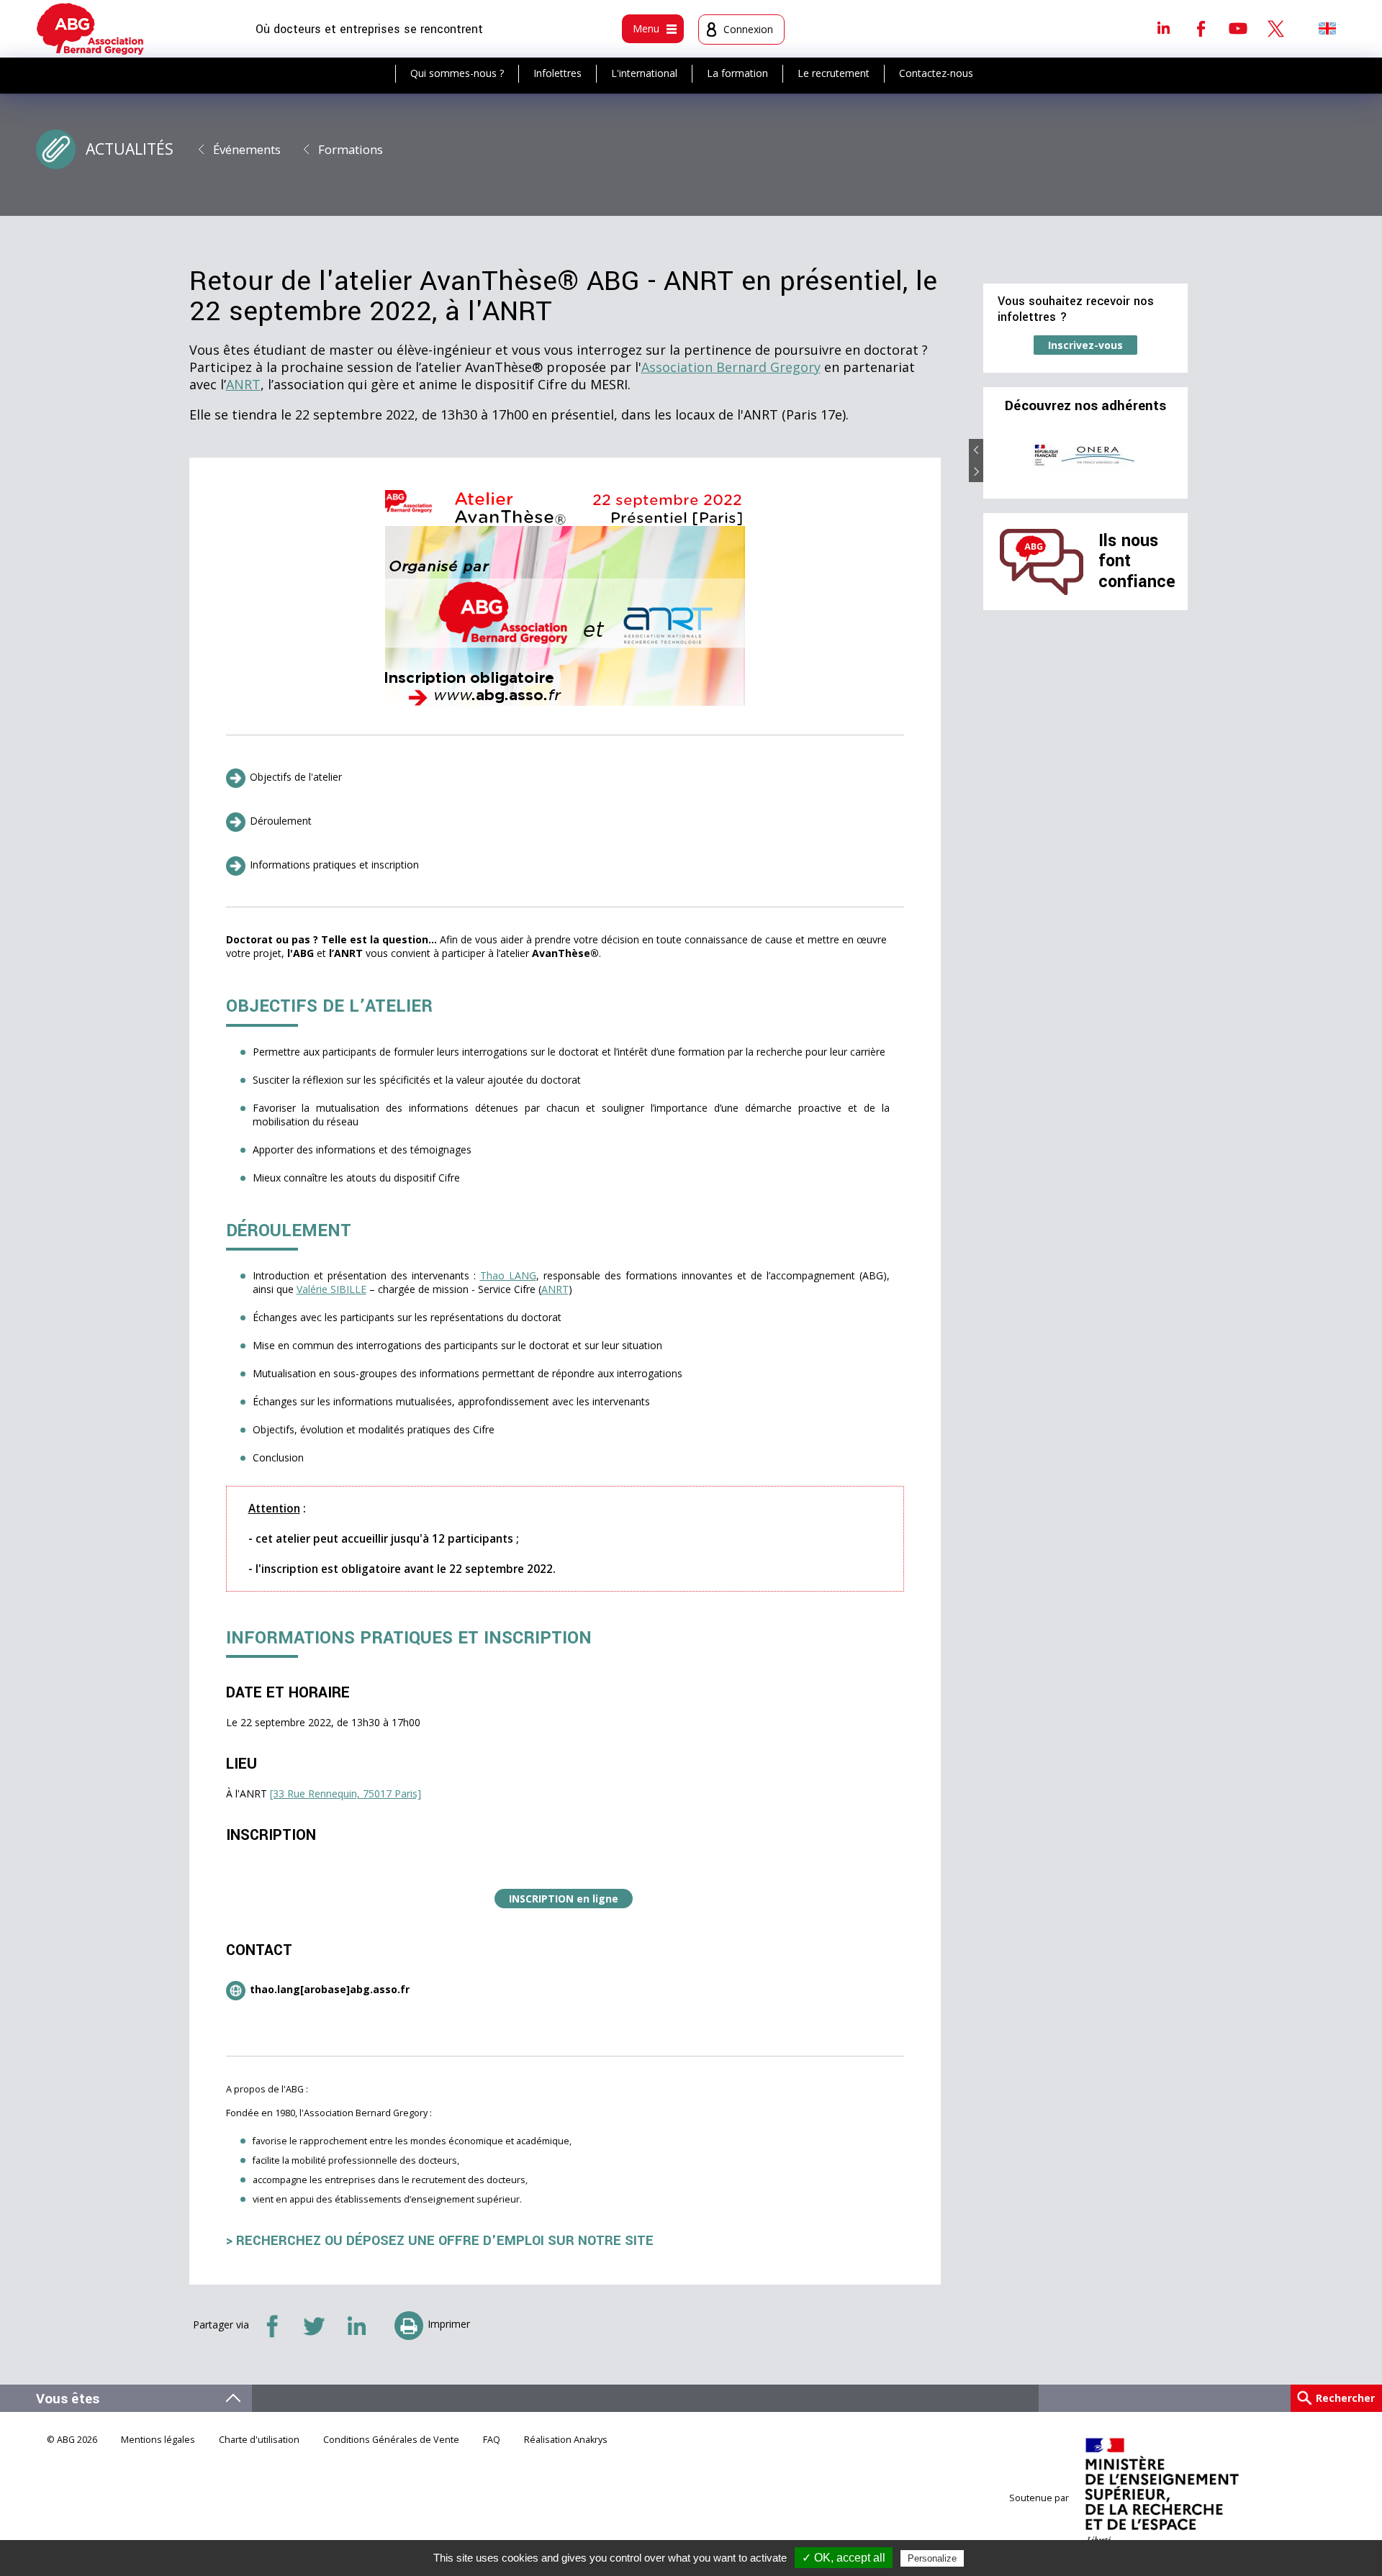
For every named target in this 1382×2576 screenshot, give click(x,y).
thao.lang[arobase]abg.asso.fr (330, 1989)
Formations (351, 149)
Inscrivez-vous (1085, 345)
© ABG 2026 (72, 2440)
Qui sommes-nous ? (457, 73)
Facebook (1201, 28)
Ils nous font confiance (1137, 561)
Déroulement (281, 821)
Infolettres (557, 73)
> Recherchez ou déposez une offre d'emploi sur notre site (440, 2241)
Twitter (1275, 28)
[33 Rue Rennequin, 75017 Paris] (345, 1793)
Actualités (130, 149)
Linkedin (1163, 28)
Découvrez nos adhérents (1085, 406)
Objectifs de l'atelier (296, 777)
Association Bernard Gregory (731, 367)
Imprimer (449, 2324)
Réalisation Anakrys (566, 2440)
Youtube (1238, 28)
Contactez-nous (936, 73)
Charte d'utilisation (259, 2440)
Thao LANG (508, 1275)
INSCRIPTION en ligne (564, 1899)
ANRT (243, 384)
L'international (644, 73)
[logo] (90, 29)
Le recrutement (834, 73)
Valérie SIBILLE (331, 1289)
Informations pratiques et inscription (334, 865)
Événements (247, 149)
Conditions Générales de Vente (391, 2440)
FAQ (492, 2440)
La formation (737, 73)
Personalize (932, 2558)
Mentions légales (158, 2440)
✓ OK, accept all (844, 2558)
